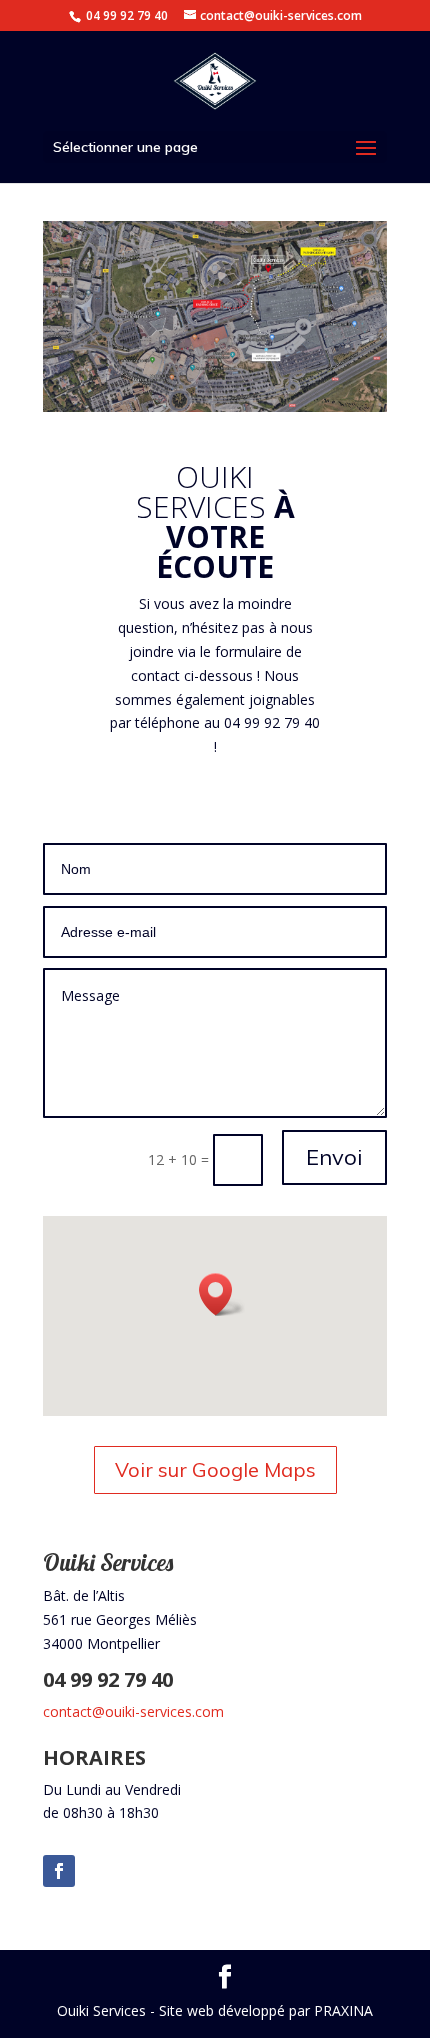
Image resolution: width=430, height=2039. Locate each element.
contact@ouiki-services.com (133, 1711)
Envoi (334, 1157)
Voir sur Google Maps (215, 1469)
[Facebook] (59, 1871)
